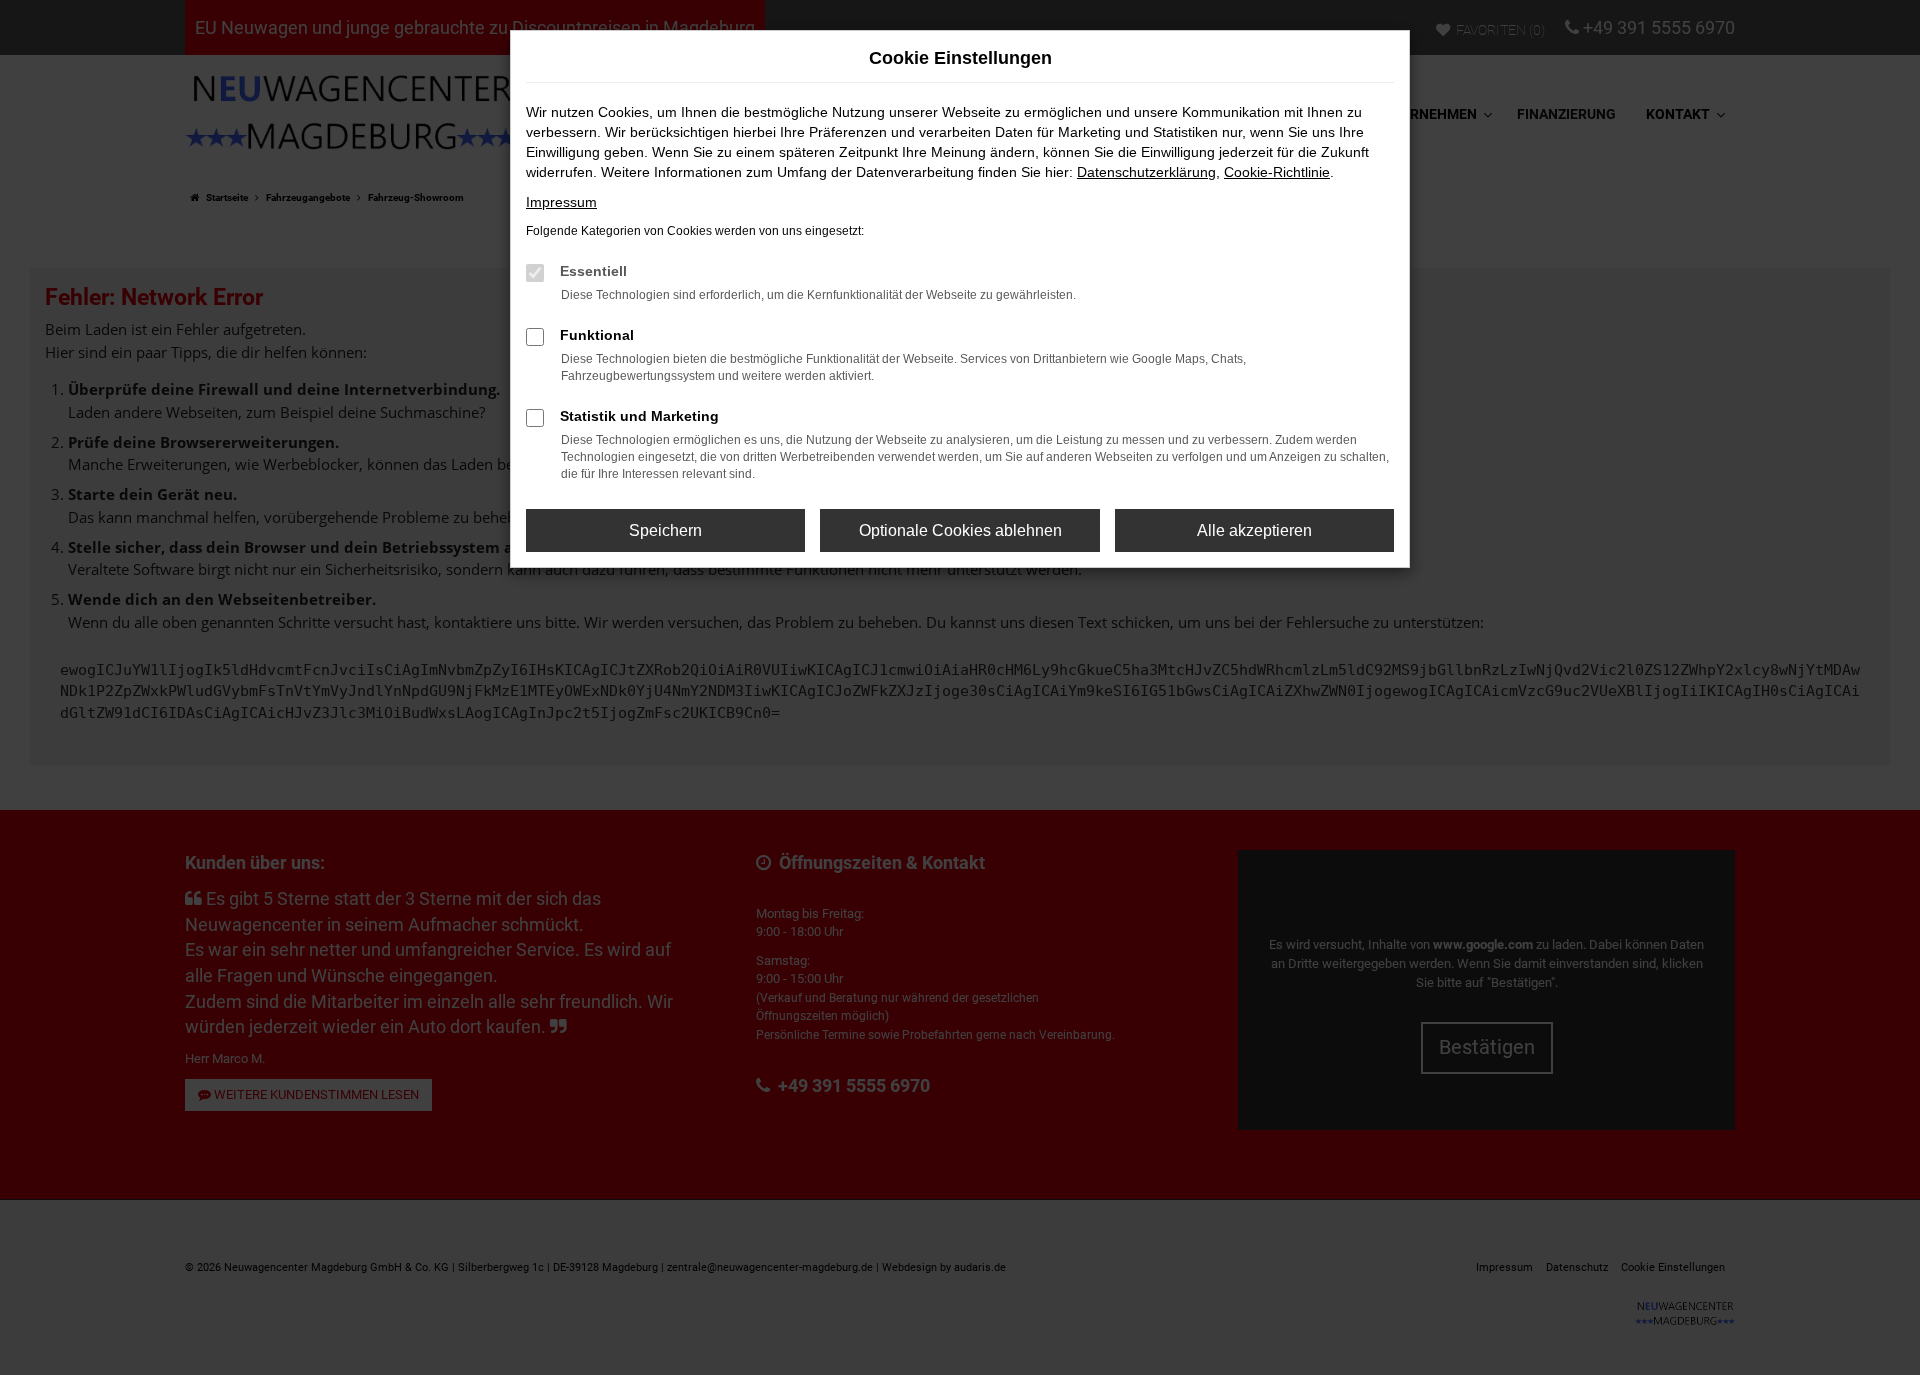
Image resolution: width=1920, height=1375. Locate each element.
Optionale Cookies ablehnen (960, 530)
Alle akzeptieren (1254, 530)
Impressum (561, 202)
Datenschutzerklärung (1146, 172)
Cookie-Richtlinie (1277, 172)
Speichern (665, 530)
